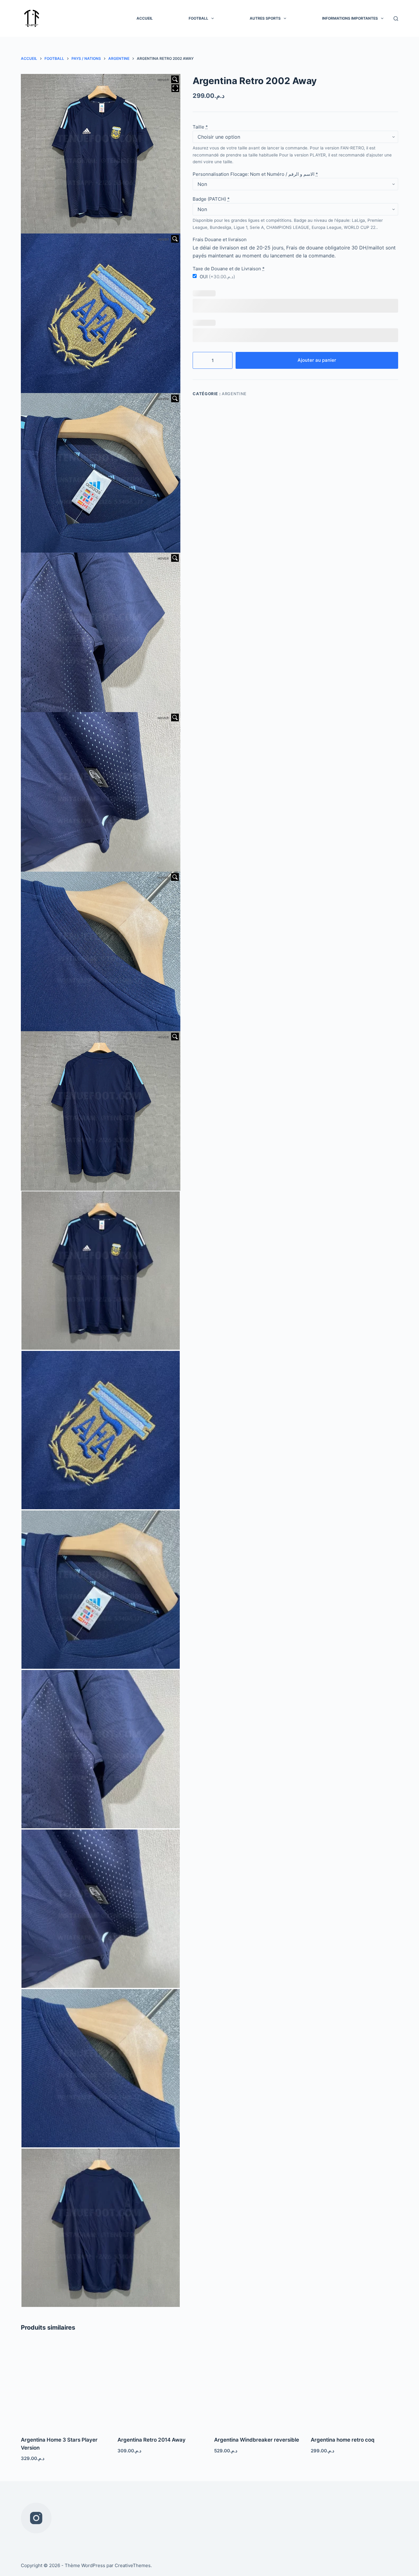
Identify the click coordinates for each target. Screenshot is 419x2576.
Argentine (234, 394)
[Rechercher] (396, 19)
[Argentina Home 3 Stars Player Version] (65, 2385)
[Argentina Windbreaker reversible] (258, 2385)
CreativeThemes (133, 2565)
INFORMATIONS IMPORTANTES (350, 18)
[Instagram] (36, 2518)
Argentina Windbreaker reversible (257, 2440)
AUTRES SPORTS (265, 18)
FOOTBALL (198, 18)
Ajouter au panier (317, 360)
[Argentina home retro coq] (354, 2385)
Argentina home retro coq (343, 2440)
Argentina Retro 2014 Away (152, 2440)
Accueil (145, 18)
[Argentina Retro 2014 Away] (161, 2385)
